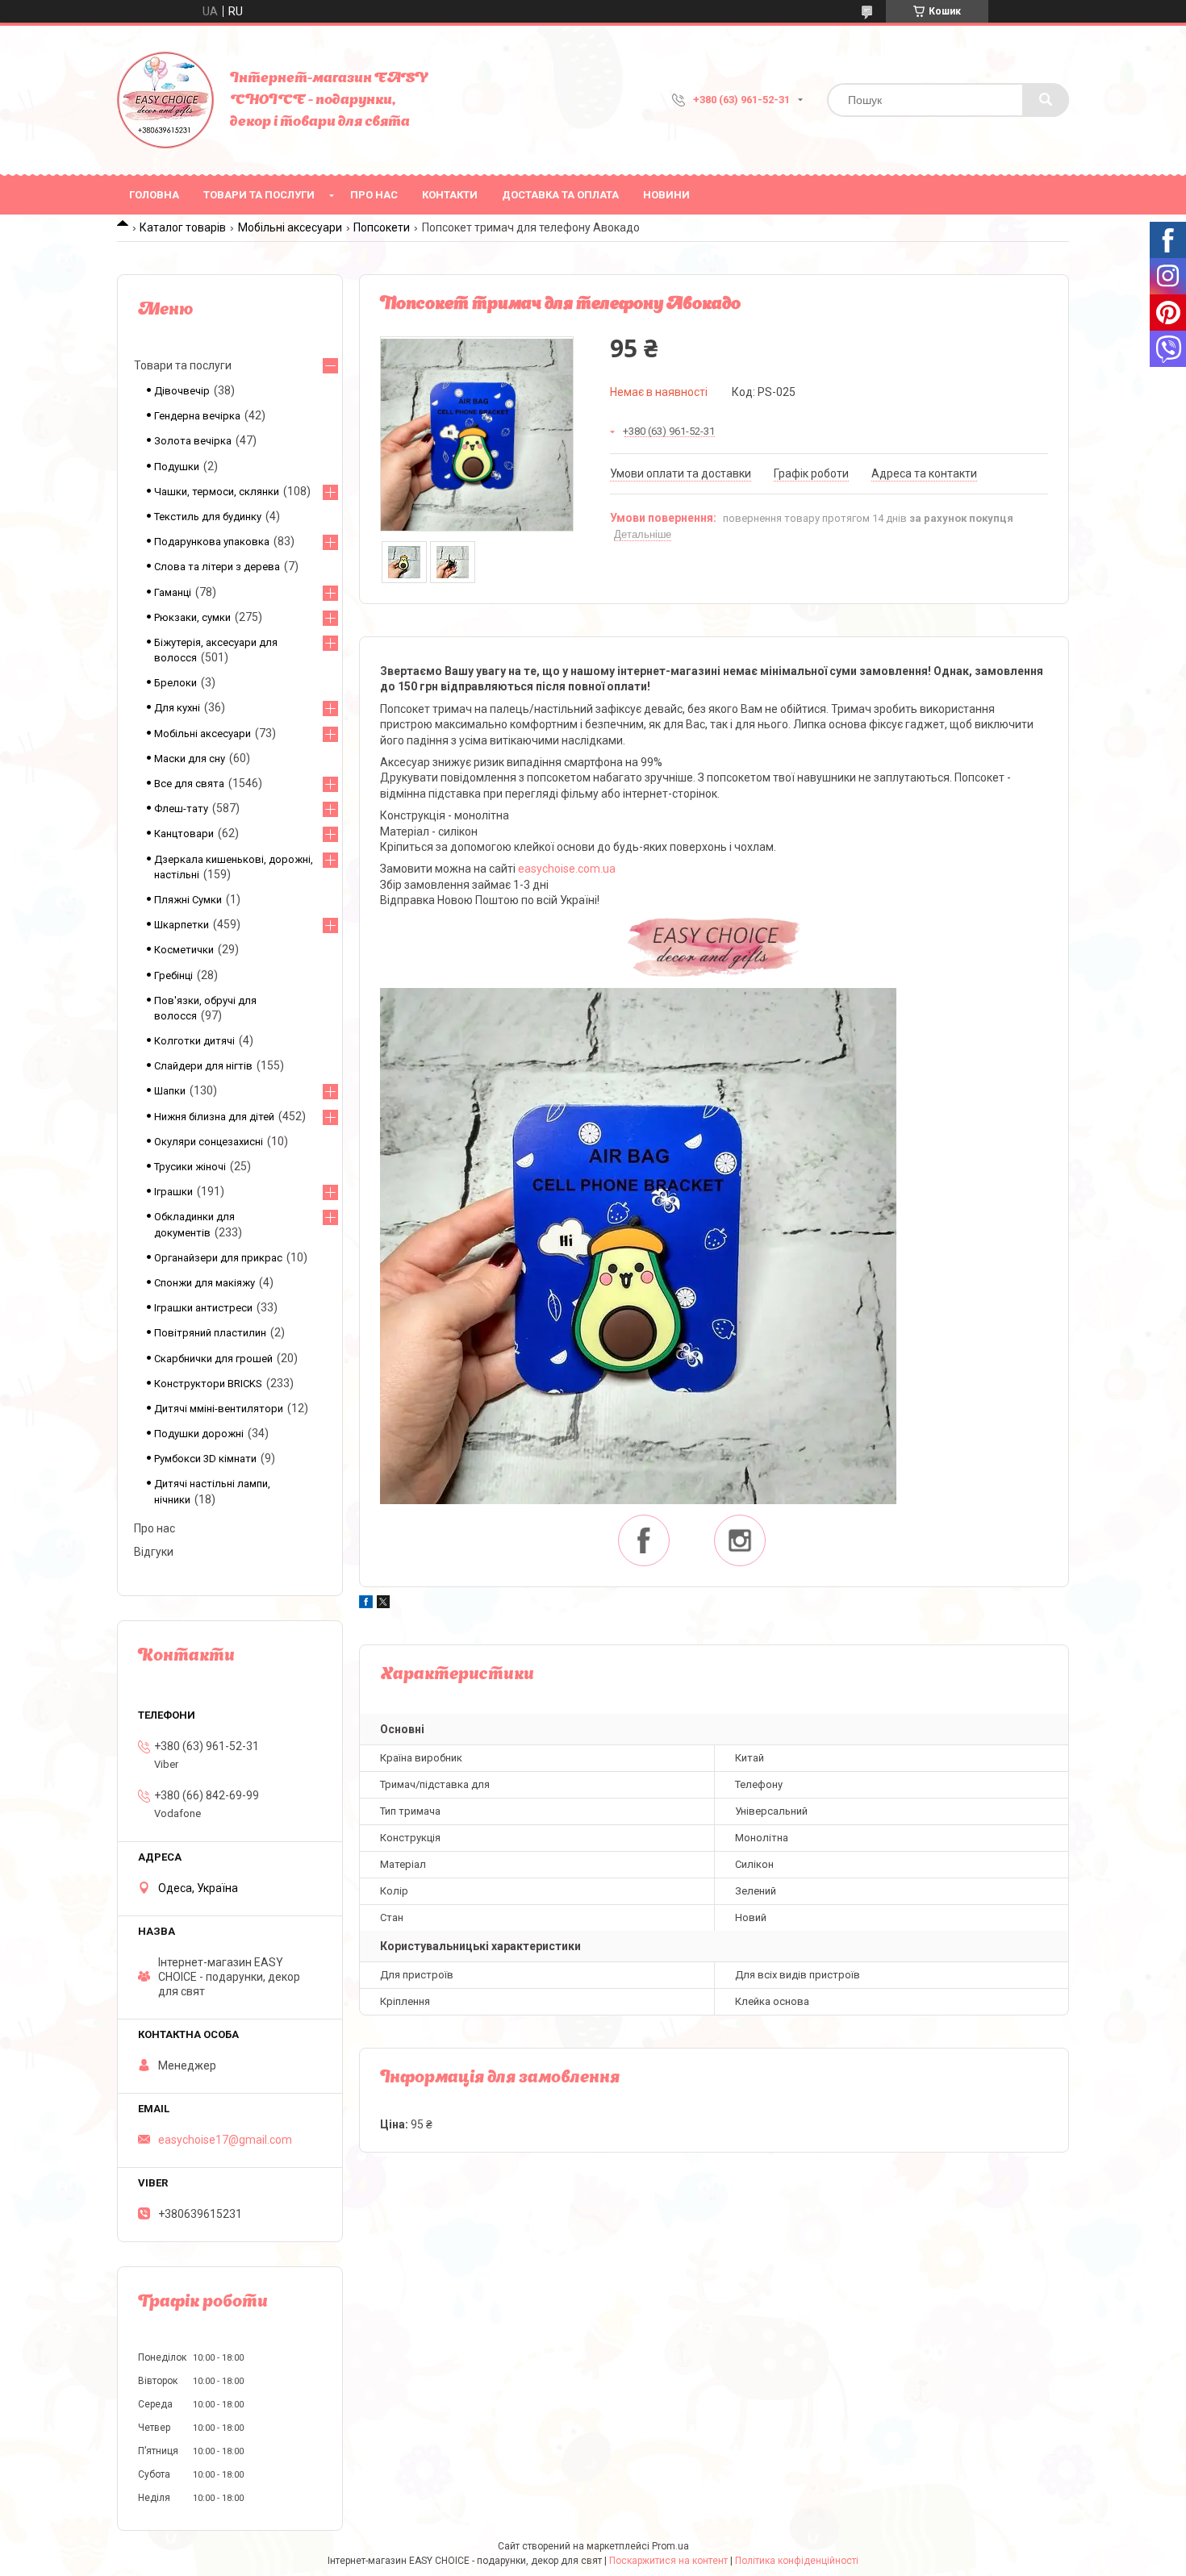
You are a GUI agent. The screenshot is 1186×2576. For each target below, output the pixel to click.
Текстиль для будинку (208, 517)
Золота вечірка (193, 441)
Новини (666, 195)
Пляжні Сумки (188, 900)
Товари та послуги (259, 195)
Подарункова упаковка (212, 542)
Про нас (374, 195)
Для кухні (177, 708)
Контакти (450, 195)
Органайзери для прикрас (218, 1258)
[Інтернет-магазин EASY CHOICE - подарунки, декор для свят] (165, 100)
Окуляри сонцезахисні (209, 1142)
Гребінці (173, 975)
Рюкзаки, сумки (192, 617)
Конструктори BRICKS (208, 1384)
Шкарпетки (182, 925)
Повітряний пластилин (210, 1333)
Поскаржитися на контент (668, 2561)
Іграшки (173, 1192)
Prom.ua (670, 2546)
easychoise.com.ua (567, 869)
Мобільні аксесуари (290, 227)
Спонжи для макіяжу (205, 1283)
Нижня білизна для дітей (214, 1117)
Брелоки (175, 683)
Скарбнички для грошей (213, 1359)
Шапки (170, 1091)
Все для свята (189, 784)
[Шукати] (1046, 100)
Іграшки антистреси (203, 1308)
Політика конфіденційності (797, 2561)
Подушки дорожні (199, 1434)
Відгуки (154, 1552)
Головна (154, 195)
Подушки (177, 467)
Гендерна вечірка (197, 416)
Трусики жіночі (190, 1167)
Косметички (184, 950)
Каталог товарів (183, 227)
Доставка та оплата (560, 195)
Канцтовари (184, 834)
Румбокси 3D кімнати (205, 1459)
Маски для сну (190, 759)
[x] (383, 1604)
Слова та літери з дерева (217, 567)
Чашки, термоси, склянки (217, 492)
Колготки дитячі (194, 1041)
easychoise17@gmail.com (225, 2140)
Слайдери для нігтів (203, 1066)
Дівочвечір (182, 391)
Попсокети (382, 227)
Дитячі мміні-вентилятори (219, 1409)
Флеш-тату (181, 809)
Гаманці (173, 592)
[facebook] (366, 1604)
